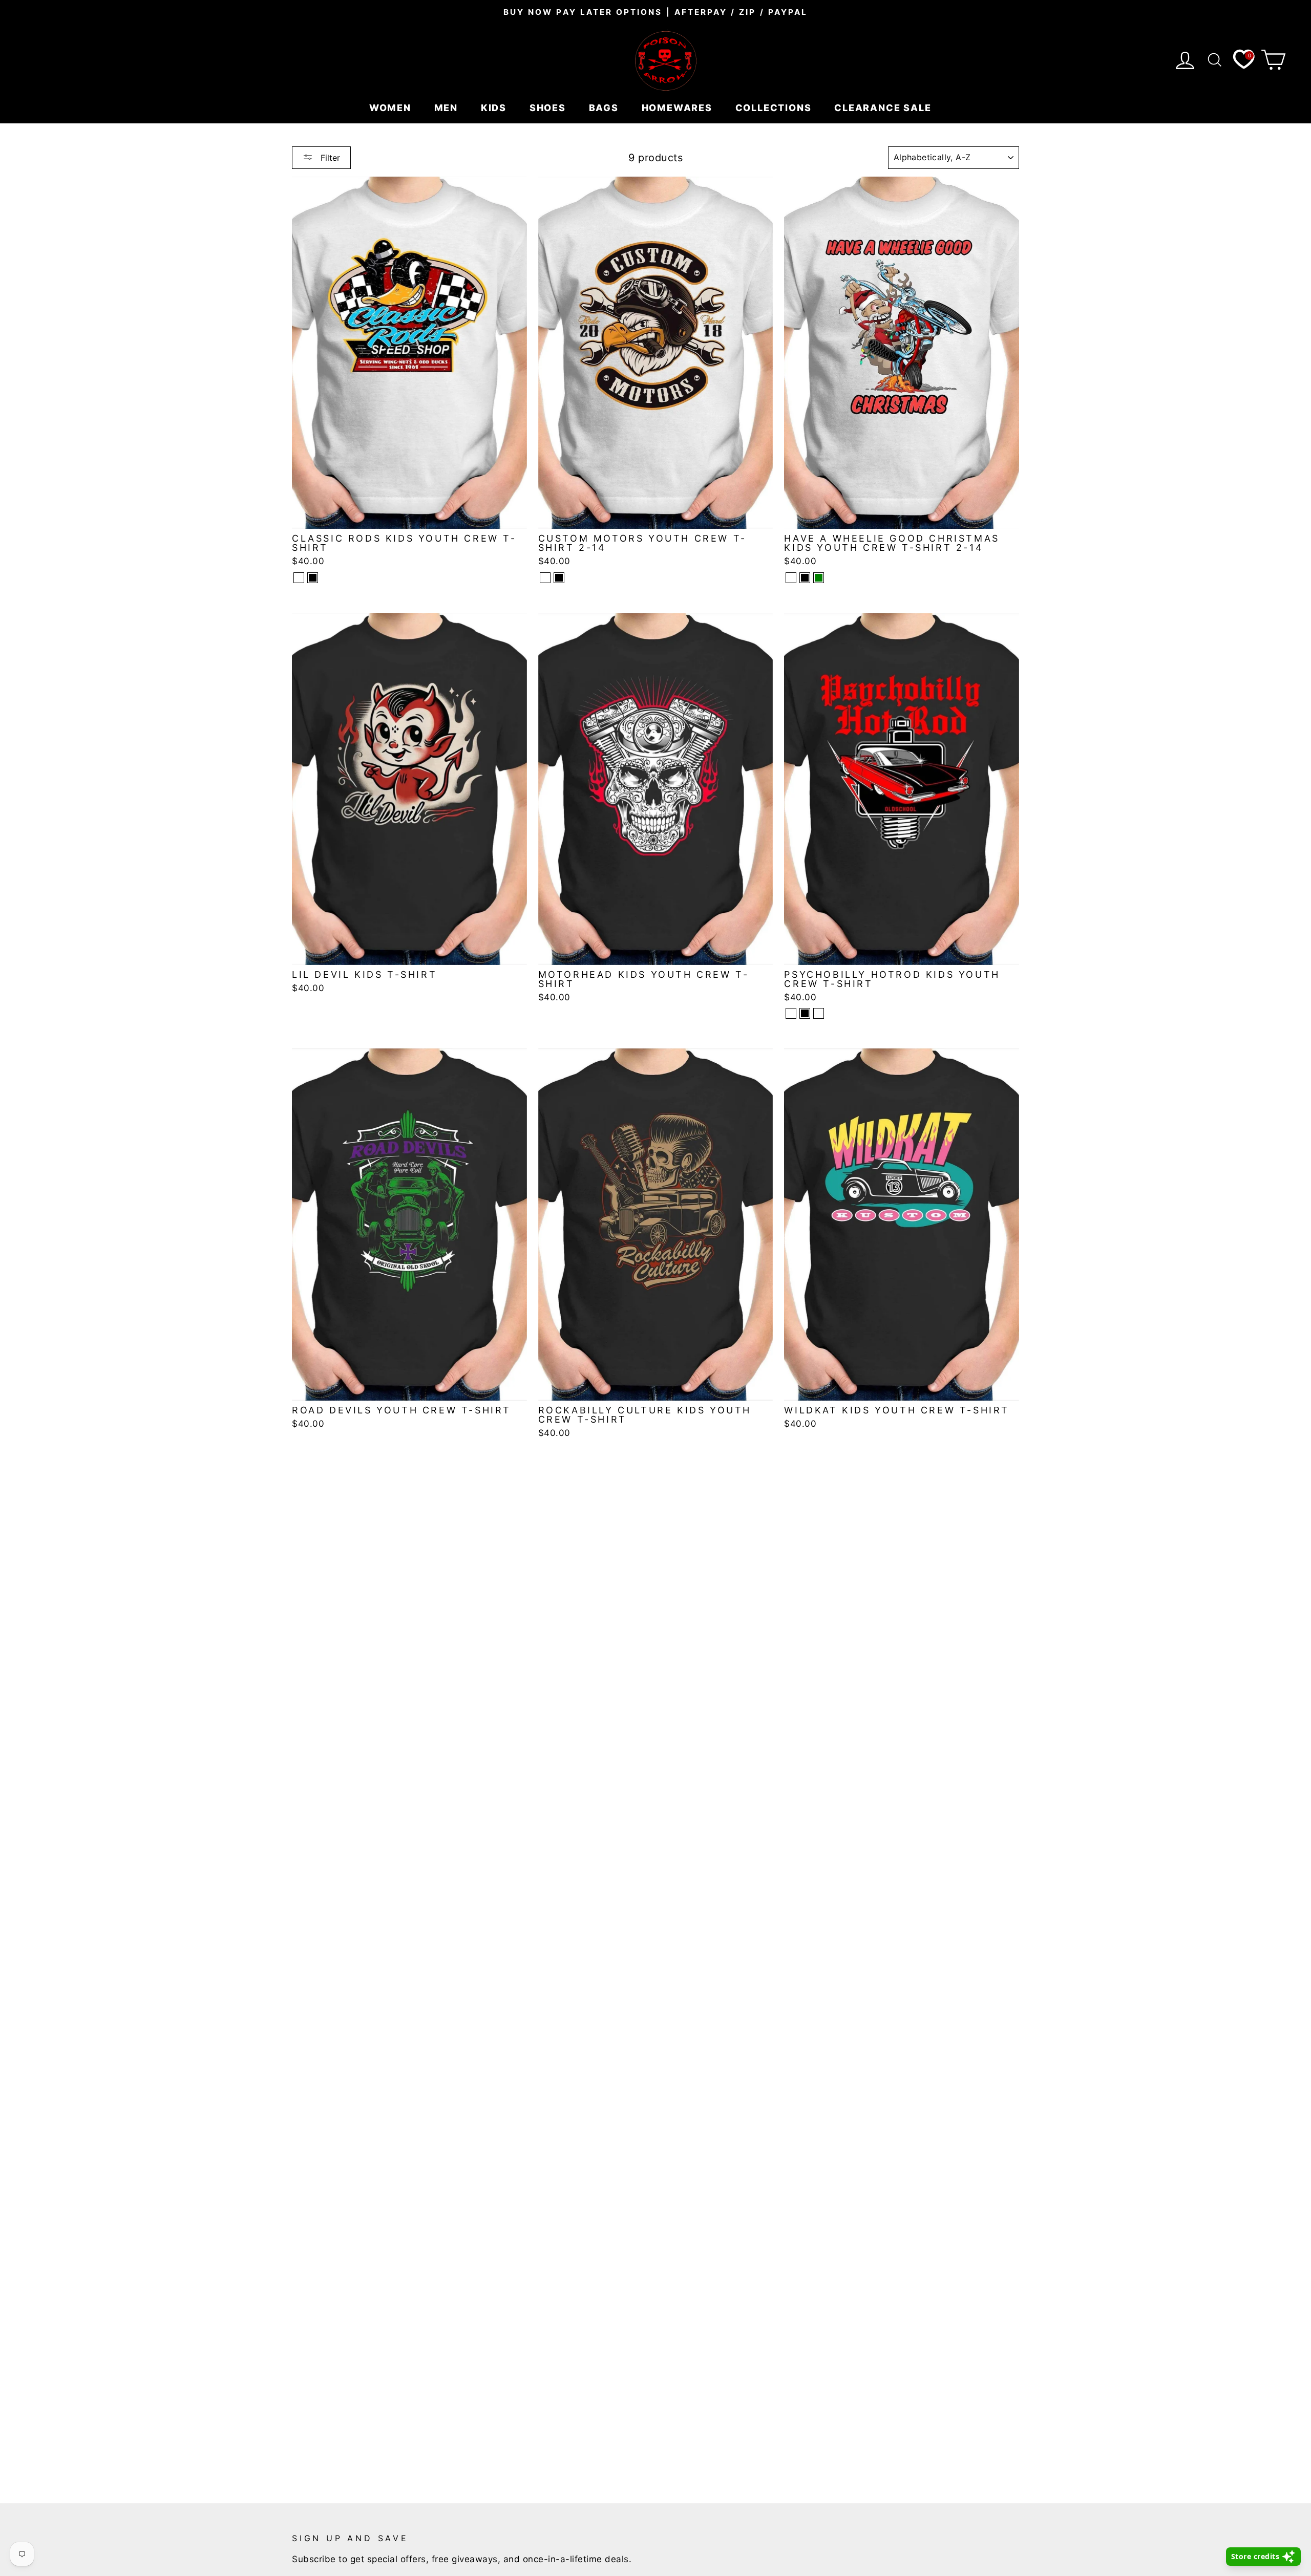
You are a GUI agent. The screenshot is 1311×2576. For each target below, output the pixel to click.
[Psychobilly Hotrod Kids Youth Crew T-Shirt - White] (791, 1013)
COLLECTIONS (775, 108)
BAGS (605, 108)
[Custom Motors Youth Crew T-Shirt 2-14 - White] (545, 578)
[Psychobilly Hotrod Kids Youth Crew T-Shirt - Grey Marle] (819, 1013)
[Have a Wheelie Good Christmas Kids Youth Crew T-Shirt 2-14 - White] (791, 578)
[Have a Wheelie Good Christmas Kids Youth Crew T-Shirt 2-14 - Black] (805, 578)
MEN (448, 108)
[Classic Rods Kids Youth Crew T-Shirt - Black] (313, 578)
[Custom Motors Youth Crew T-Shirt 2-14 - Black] (559, 578)
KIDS (495, 108)
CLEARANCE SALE (884, 108)
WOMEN (392, 108)
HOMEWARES (679, 108)
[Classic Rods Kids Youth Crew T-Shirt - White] (299, 578)
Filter (329, 158)
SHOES (549, 108)
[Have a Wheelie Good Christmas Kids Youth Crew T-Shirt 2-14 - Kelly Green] (819, 578)
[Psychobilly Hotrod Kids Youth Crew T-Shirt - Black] (805, 1013)
